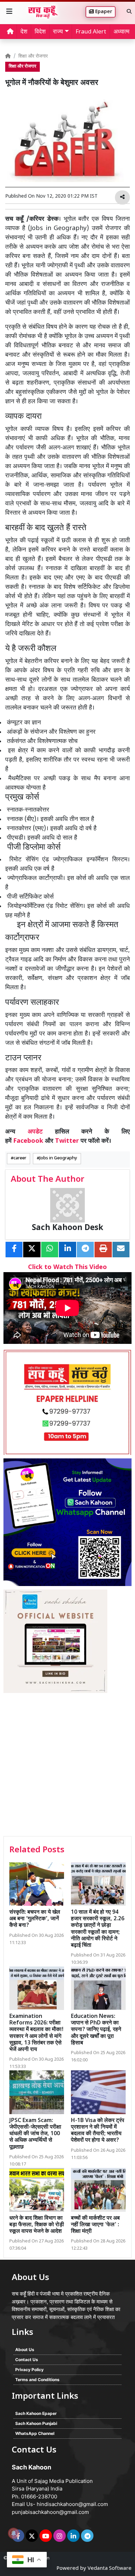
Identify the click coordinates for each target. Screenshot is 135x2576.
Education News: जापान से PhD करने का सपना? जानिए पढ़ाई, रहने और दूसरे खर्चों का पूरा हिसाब (96, 2030)
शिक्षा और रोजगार (33, 56)
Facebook (28, 1141)
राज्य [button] (58, 32)
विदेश (40, 32)
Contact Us (27, 2360)
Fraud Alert (91, 32)
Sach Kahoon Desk (67, 1228)
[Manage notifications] (13, 2533)
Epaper (103, 12)
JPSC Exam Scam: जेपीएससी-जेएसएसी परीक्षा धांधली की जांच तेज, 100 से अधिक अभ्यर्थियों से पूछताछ (35, 2134)
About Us (25, 2350)
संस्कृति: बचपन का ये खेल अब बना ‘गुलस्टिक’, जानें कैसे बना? (35, 1919)
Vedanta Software (110, 2569)
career (20, 1158)
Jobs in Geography (58, 1158)
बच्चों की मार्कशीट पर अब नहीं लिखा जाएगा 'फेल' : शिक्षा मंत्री (95, 2225)
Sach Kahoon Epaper (36, 2413)
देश (24, 32)
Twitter (67, 1141)
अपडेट (35, 1132)
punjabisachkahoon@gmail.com (50, 2512)
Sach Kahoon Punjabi (36, 2423)
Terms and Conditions (37, 2380)
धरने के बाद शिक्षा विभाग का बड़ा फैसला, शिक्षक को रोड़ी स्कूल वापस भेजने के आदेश (37, 2225)
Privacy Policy (29, 2370)
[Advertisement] (67, 1765)
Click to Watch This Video (67, 1267)
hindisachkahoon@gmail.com (72, 2504)
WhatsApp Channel (35, 2433)
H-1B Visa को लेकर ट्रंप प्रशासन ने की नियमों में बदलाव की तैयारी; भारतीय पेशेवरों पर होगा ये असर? (98, 2131)
